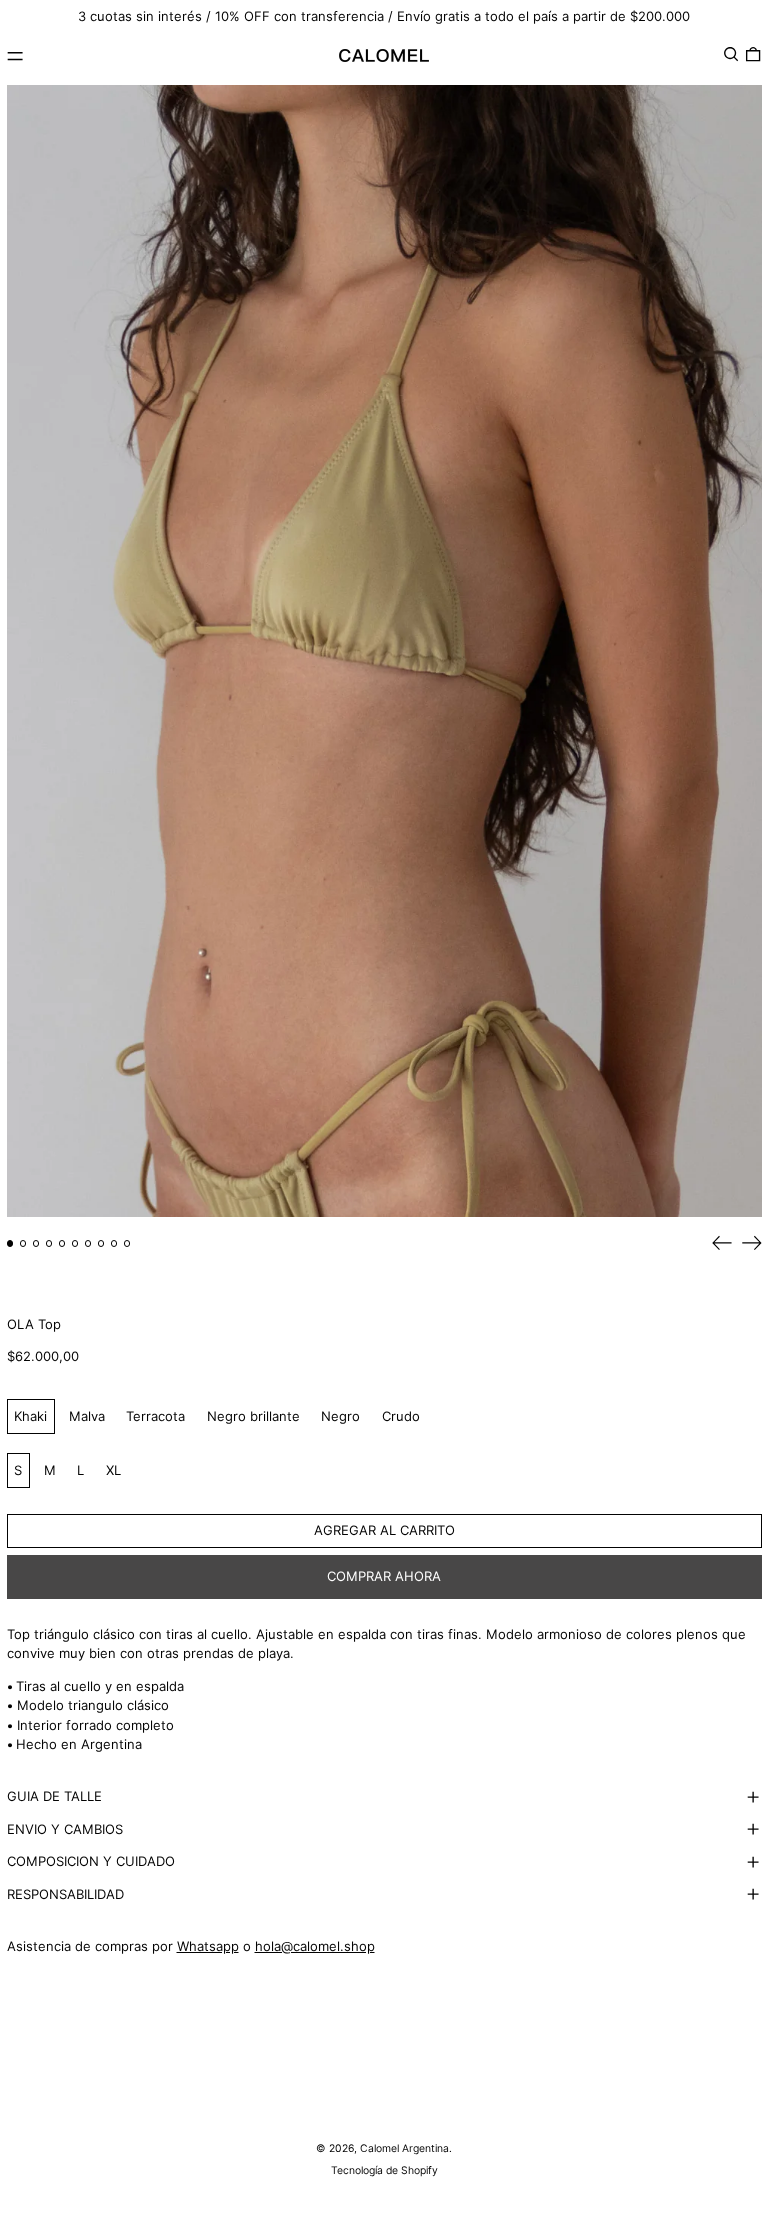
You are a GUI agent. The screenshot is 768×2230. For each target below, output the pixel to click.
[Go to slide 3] (36, 1243)
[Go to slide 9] (114, 1243)
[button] (731, 53)
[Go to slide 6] (75, 1243)
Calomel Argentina (404, 2148)
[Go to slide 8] (101, 1243)
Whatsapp (208, 1946)
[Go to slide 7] (88, 1243)
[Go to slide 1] (10, 1243)
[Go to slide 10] (127, 1243)
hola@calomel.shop (315, 1946)
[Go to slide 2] (23, 1243)
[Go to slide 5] (62, 1243)
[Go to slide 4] (49, 1243)
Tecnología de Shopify (384, 2170)
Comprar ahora (384, 1576)
